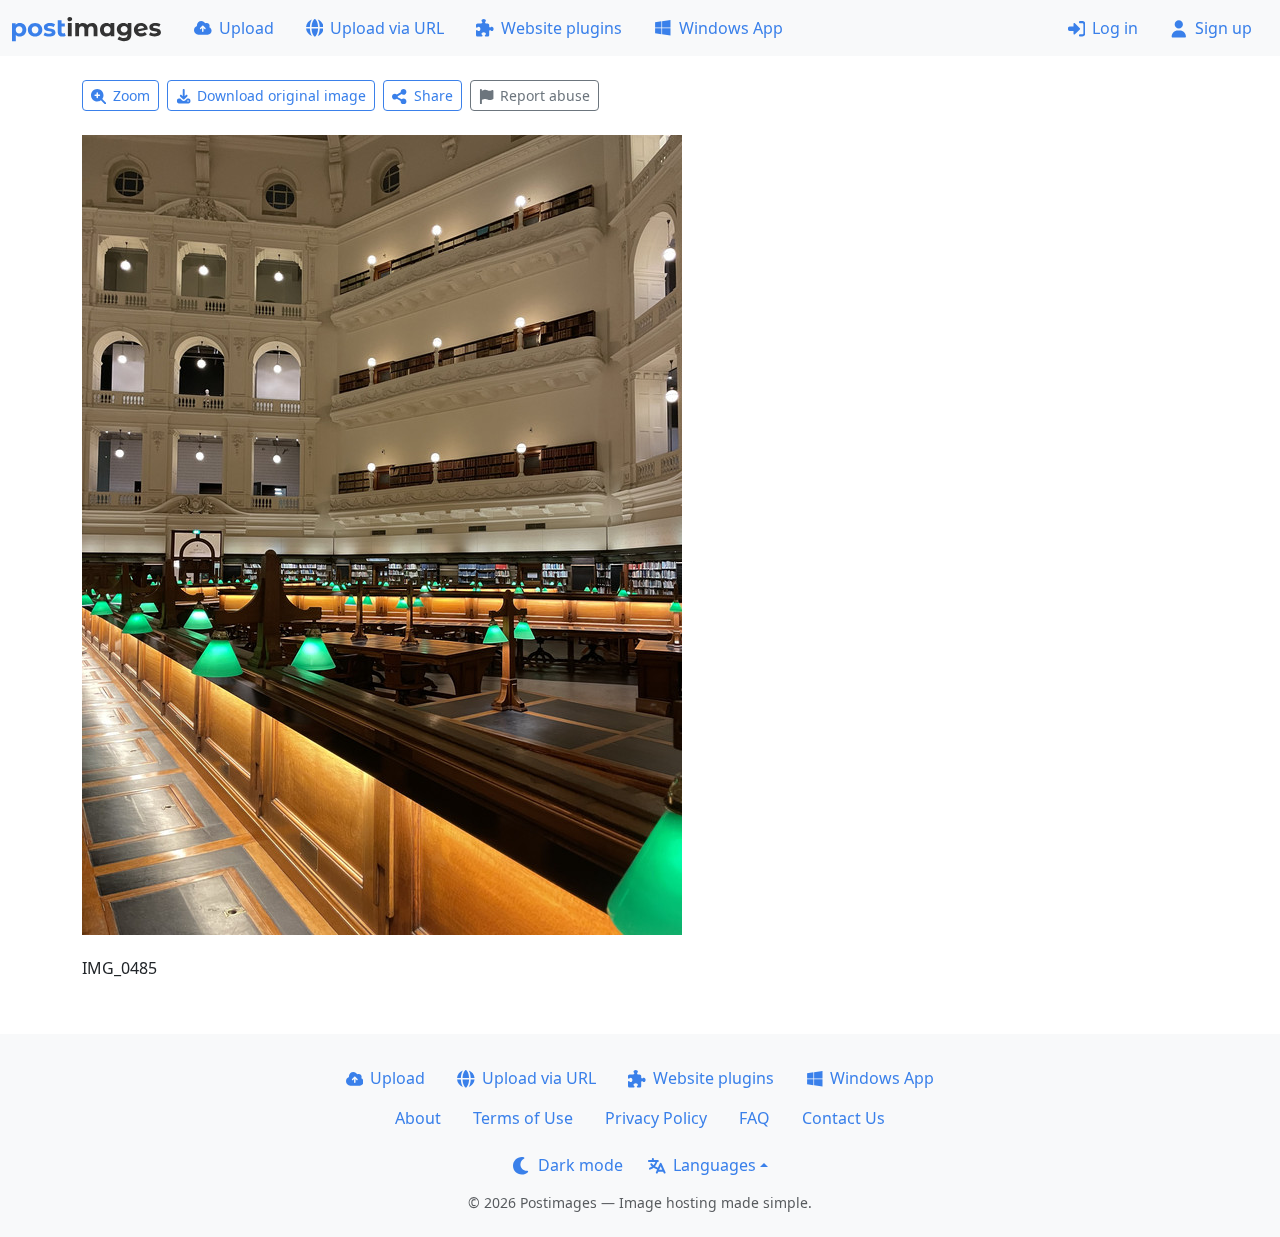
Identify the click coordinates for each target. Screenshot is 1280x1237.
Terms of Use (523, 1118)
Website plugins (561, 28)
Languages (714, 1165)
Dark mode (580, 1165)
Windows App (731, 28)
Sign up (1223, 28)
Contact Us (843, 1118)
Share (433, 95)
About (418, 1118)
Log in (1115, 28)
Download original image (281, 95)
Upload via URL (387, 28)
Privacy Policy (656, 1118)
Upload (246, 28)
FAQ (754, 1118)
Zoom (131, 95)
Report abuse (545, 95)
